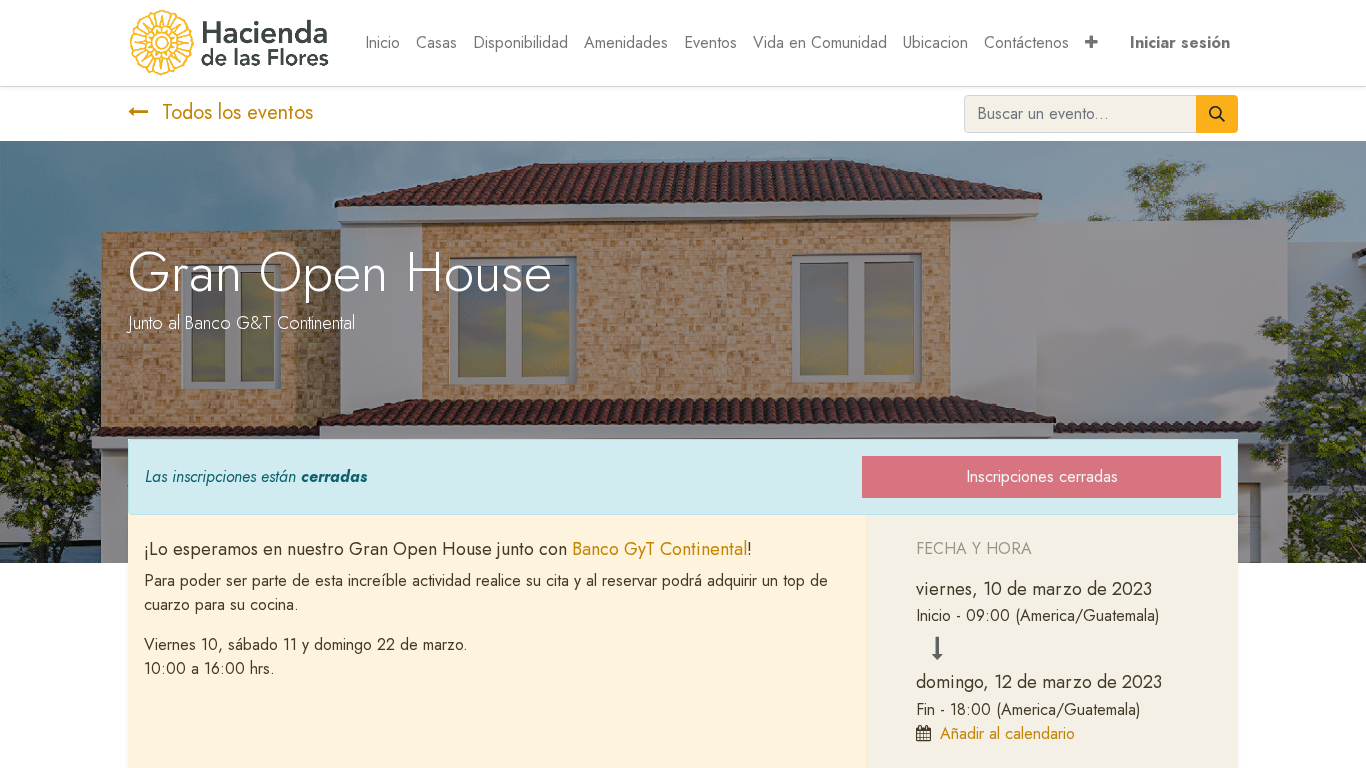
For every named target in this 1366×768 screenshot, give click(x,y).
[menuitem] (382, 43)
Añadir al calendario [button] (1007, 733)
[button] (1091, 43)
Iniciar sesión (1180, 42)
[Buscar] (1217, 114)
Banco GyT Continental (659, 549)
